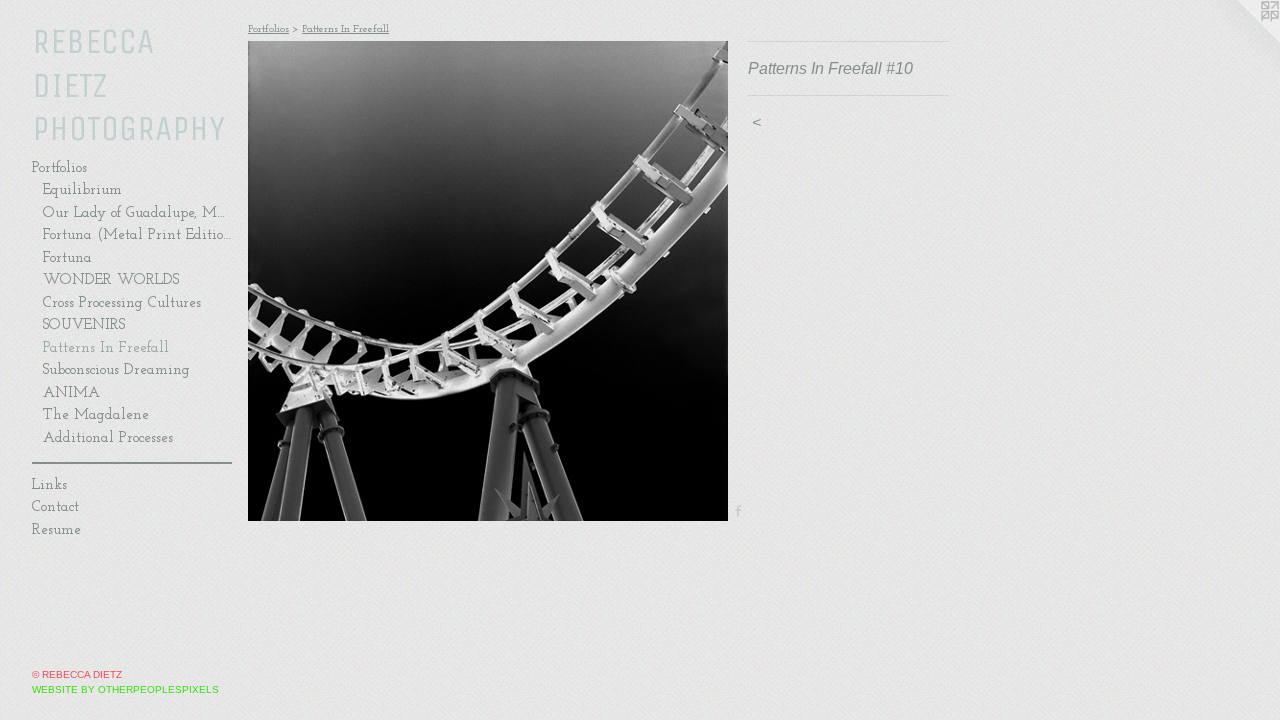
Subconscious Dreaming (116, 370)
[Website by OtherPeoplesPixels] (1240, 40)
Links (49, 485)
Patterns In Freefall (106, 348)
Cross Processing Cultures (122, 303)
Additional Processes (108, 438)
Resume (56, 530)
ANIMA (71, 393)
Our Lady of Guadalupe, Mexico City (137, 213)
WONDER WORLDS (111, 280)
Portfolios (59, 168)
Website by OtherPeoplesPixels (125, 689)
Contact (55, 507)
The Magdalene (96, 415)
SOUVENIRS (84, 325)
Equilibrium (82, 190)
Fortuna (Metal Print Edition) (137, 235)
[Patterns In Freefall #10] (488, 281)
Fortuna (67, 258)
